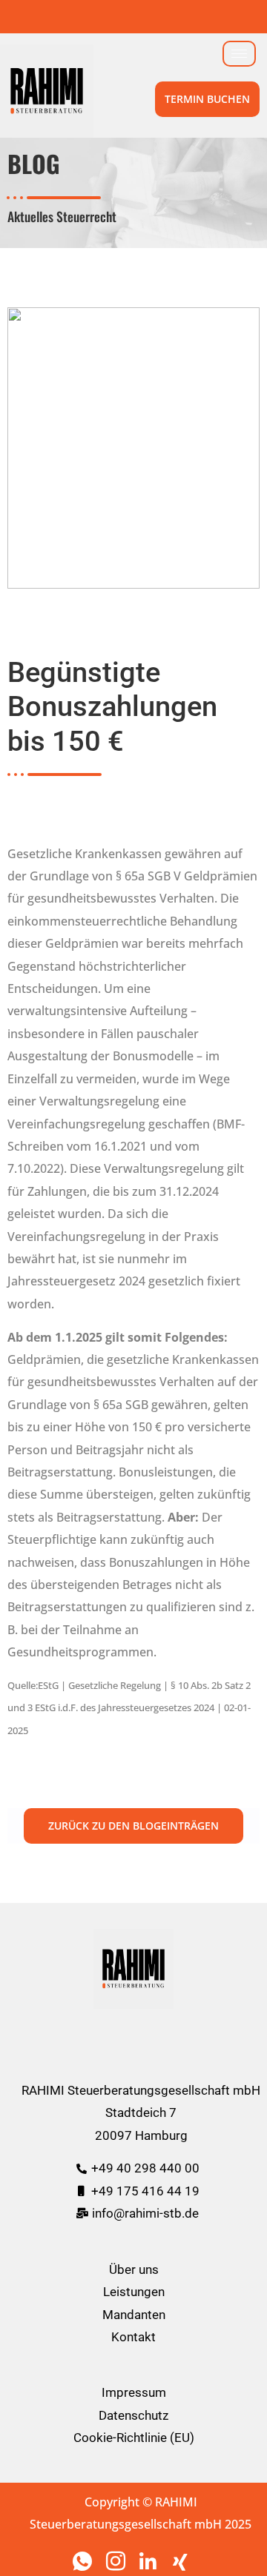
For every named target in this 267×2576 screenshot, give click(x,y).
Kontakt (133, 2337)
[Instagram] (117, 2561)
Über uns (134, 2269)
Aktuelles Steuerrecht (62, 216)
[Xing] (184, 2561)
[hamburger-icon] (239, 54)
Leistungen (134, 2292)
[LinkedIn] (151, 2561)
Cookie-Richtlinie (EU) (134, 2438)
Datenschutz (133, 2415)
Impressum (134, 2392)
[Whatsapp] (84, 2561)
